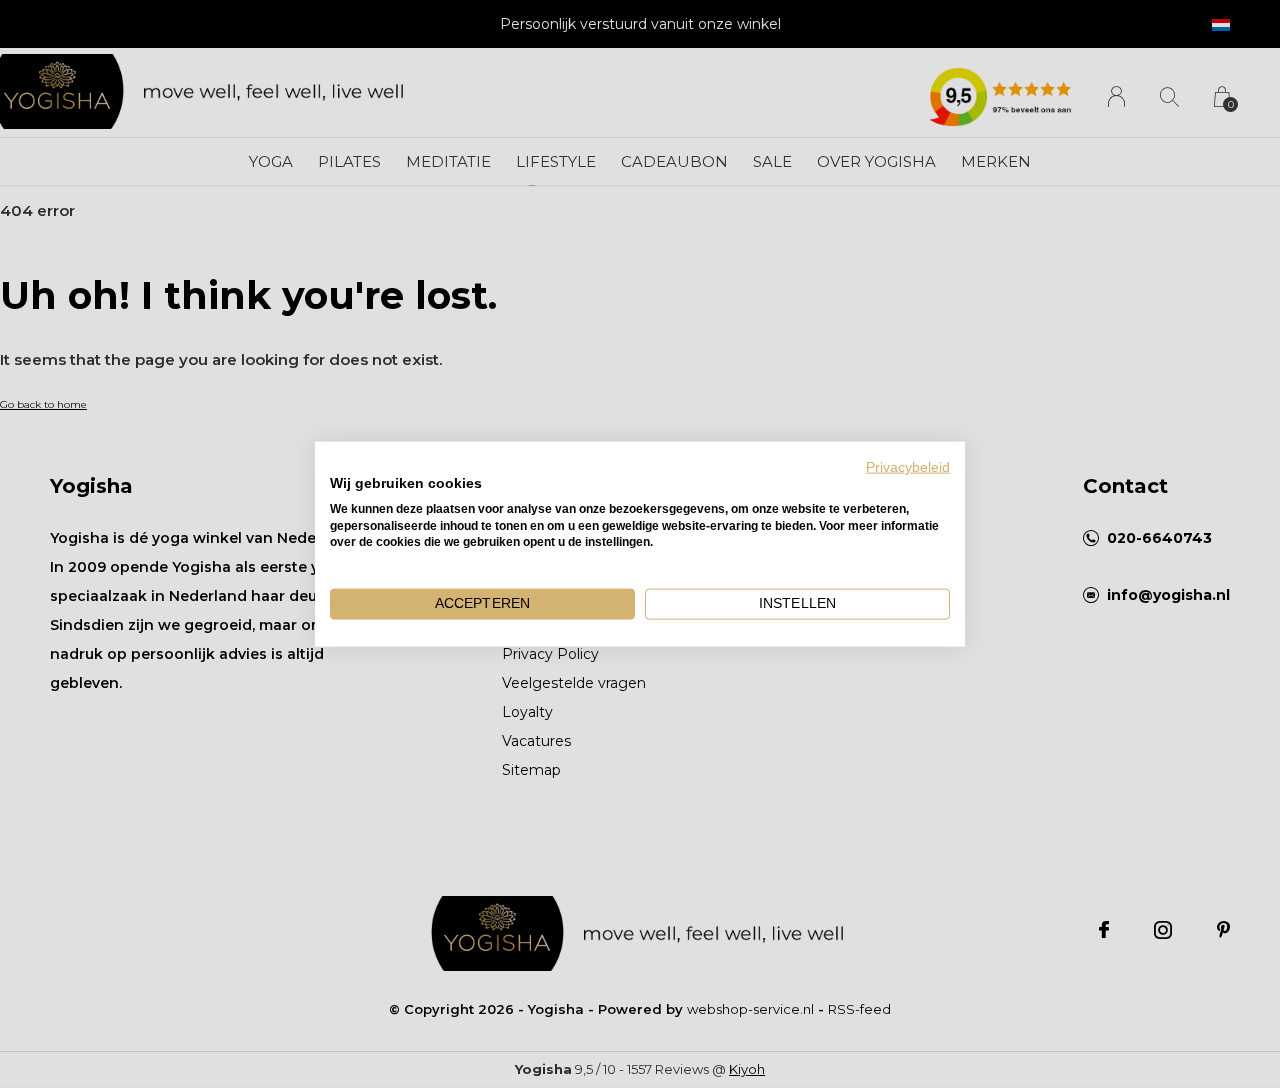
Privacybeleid (908, 467)
